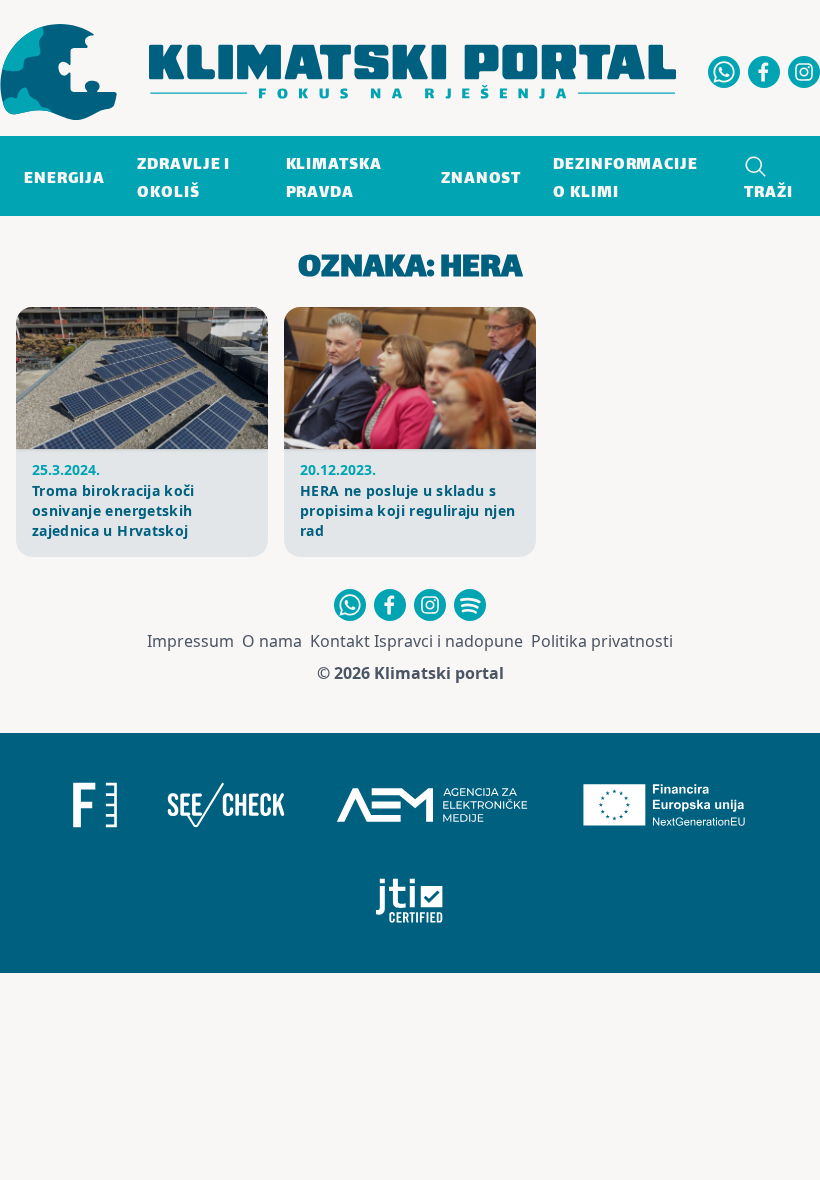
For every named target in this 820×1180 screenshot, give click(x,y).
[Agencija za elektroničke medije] (432, 805)
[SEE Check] (226, 805)
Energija (64, 179)
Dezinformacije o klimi (625, 179)
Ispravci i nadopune (448, 641)
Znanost (481, 179)
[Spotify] (470, 605)
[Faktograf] (95, 805)
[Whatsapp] (724, 72)
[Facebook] (764, 72)
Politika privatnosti (602, 641)
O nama (272, 641)
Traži (768, 193)
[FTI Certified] (409, 901)
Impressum (190, 641)
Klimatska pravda (334, 179)
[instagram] (804, 72)
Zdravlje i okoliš (183, 179)
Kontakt (340, 641)
